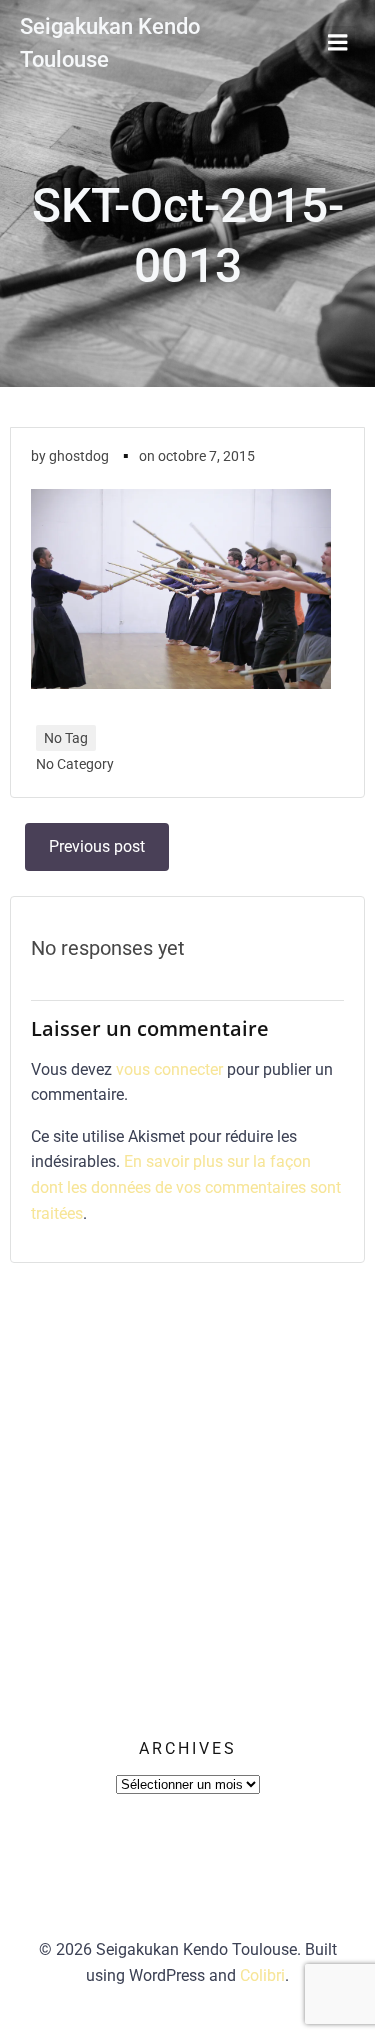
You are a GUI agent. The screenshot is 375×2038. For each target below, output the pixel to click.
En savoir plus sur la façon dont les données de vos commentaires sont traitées (186, 1187)
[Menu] (338, 43)
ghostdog (79, 456)
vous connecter (169, 1069)
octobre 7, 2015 (206, 456)
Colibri (262, 1975)
